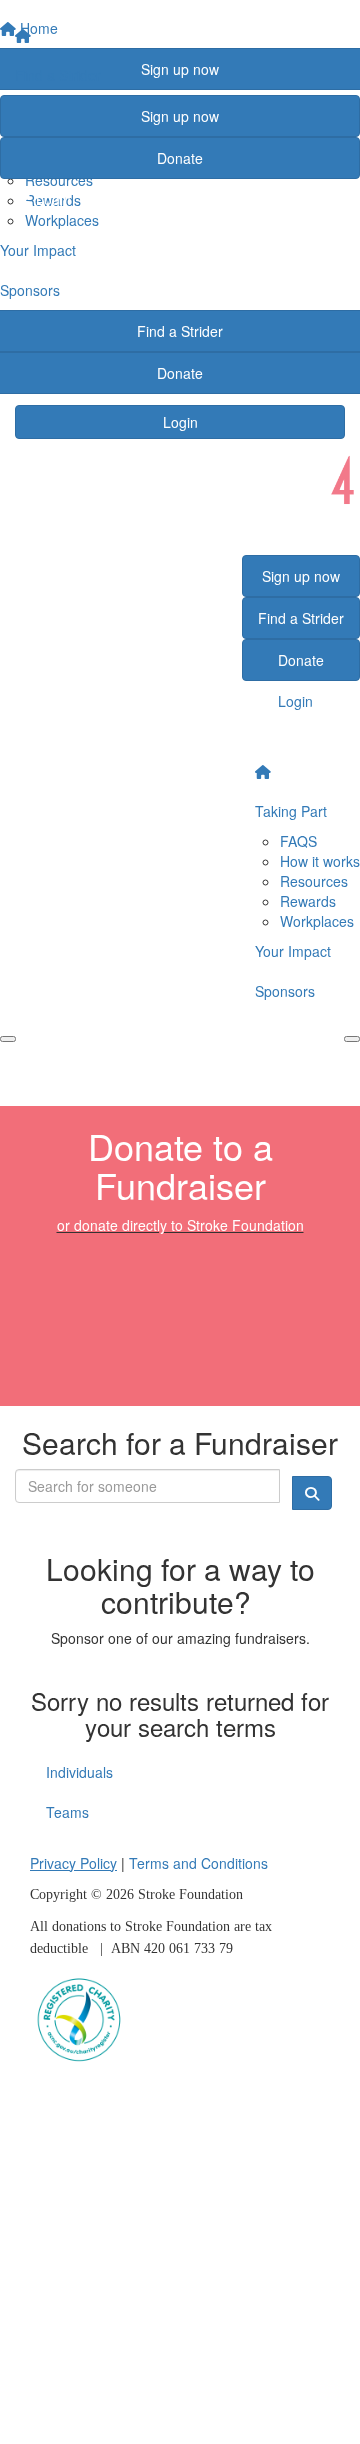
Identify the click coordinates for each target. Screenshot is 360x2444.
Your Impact (293, 951)
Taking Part (291, 811)
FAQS (298, 841)
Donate (180, 158)
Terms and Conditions (198, 1863)
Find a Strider (58, 75)
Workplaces (317, 921)
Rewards (308, 901)
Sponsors (285, 991)
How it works (320, 861)
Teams (67, 1812)
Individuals (79, 1772)
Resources (314, 881)
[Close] (352, 1039)
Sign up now (180, 116)
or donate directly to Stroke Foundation (180, 1225)
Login (180, 422)
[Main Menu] (8, 1039)
